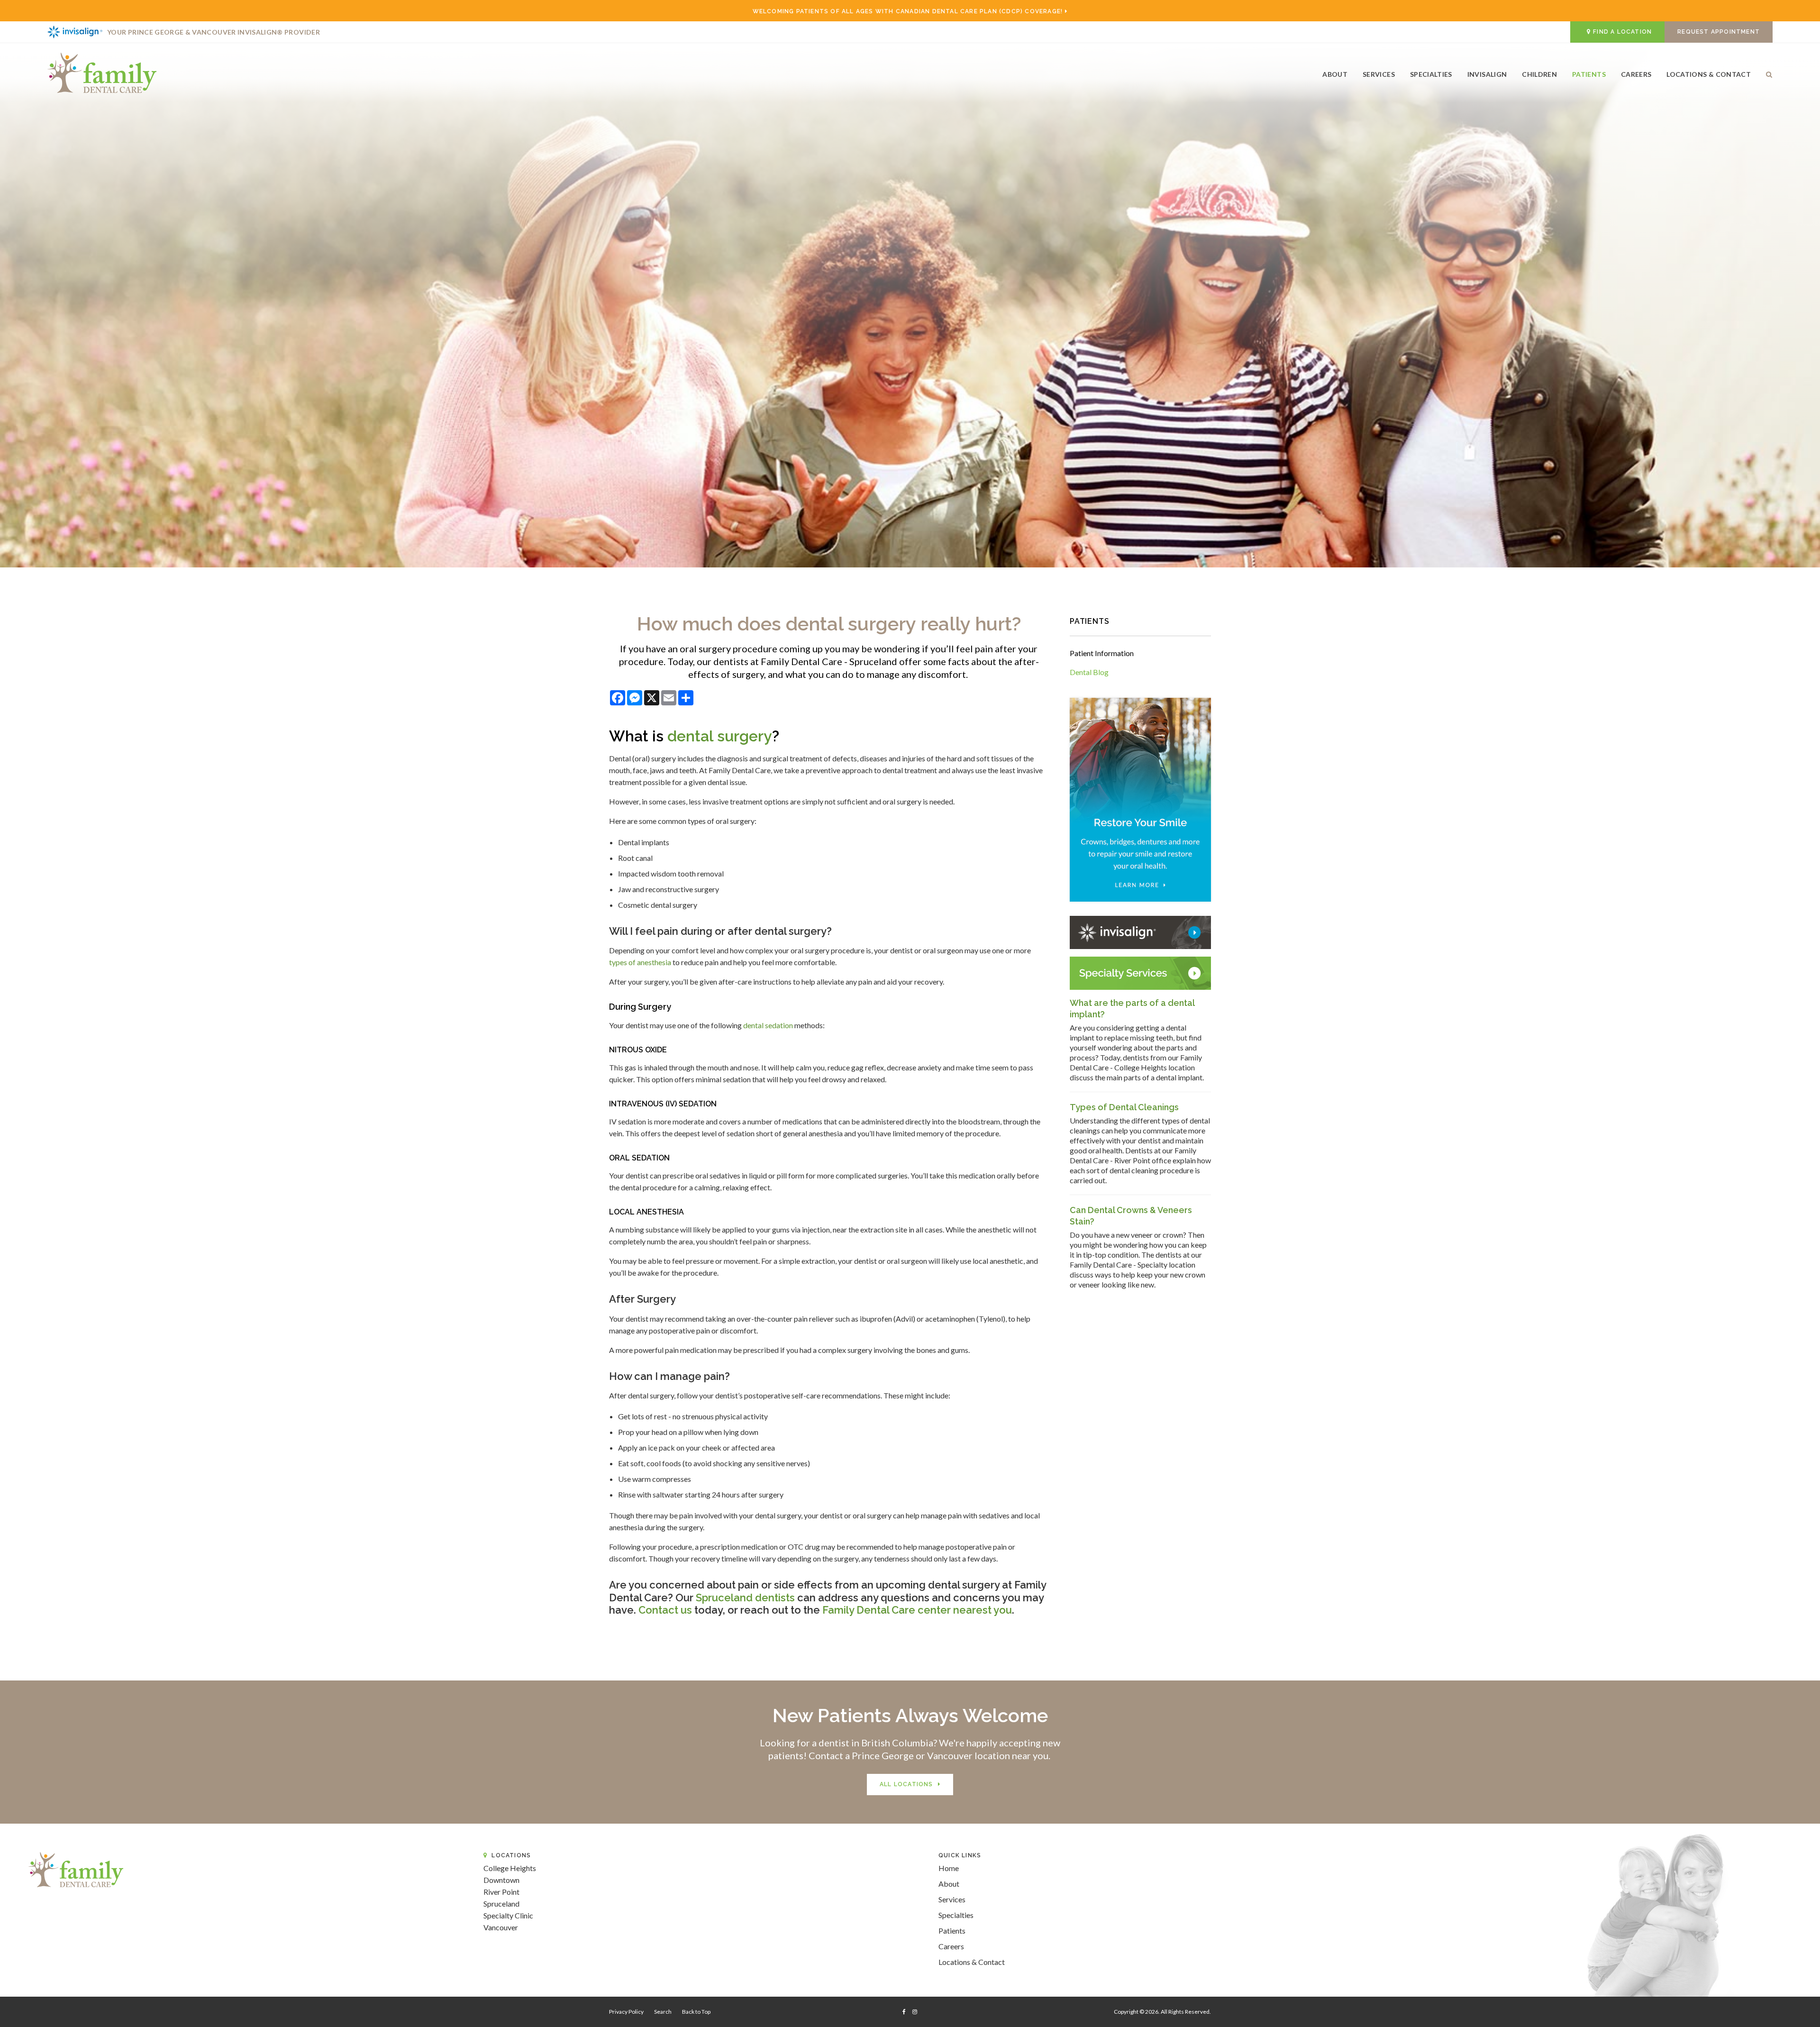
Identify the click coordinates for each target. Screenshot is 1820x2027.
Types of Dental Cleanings (1124, 1107)
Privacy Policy (626, 2012)
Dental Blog (1089, 672)
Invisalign (1487, 74)
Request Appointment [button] (1719, 32)
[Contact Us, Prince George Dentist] (1140, 972)
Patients (1589, 74)
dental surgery (720, 736)
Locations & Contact (1709, 74)
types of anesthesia (640, 962)
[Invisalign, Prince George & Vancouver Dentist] (1140, 931)
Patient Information (1102, 653)
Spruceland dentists (744, 1598)
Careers (1636, 74)
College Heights (510, 1868)
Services (1379, 74)
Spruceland (501, 1904)
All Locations (906, 1784)
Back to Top (696, 2012)
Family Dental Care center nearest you (917, 1610)
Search (1765, 77)
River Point (501, 1892)
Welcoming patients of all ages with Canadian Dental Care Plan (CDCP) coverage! (908, 11)
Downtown (501, 1880)
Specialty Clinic (508, 1915)
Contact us (665, 1610)
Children (1539, 74)
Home (949, 1868)
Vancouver (501, 1927)
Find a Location (1622, 32)
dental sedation (768, 1025)
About (1335, 74)
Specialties (1431, 74)
